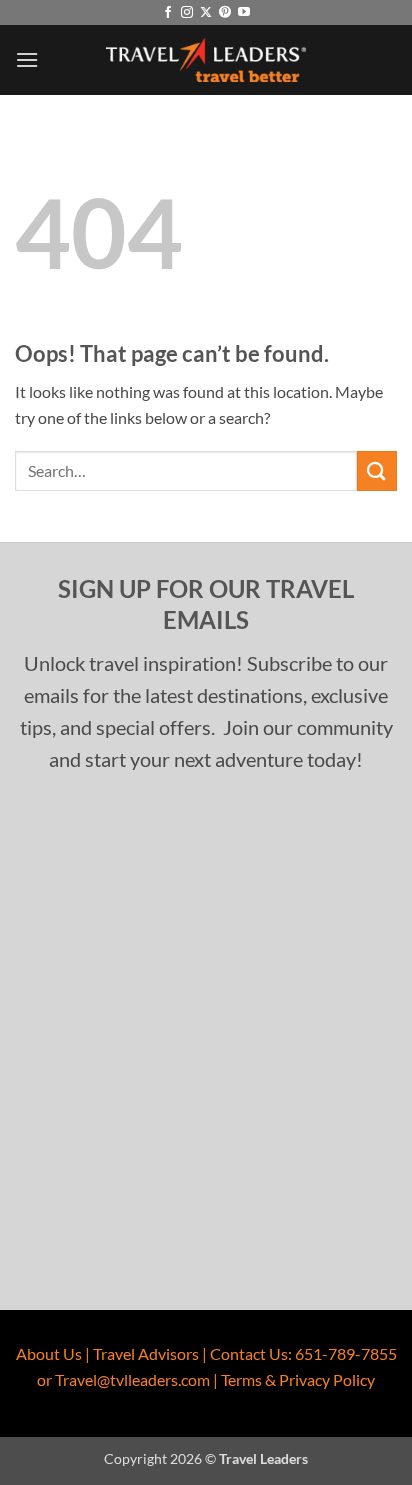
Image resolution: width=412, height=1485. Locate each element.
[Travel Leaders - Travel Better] (206, 60)
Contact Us (249, 1353)
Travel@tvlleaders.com (132, 1379)
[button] (27, 59)
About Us (49, 1353)
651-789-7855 (346, 1353)
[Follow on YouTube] (244, 13)
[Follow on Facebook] (168, 13)
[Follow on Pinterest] (225, 13)
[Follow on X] (206, 13)
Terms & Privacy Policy (298, 1379)
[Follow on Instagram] (187, 13)
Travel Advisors (146, 1353)
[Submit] (377, 470)
